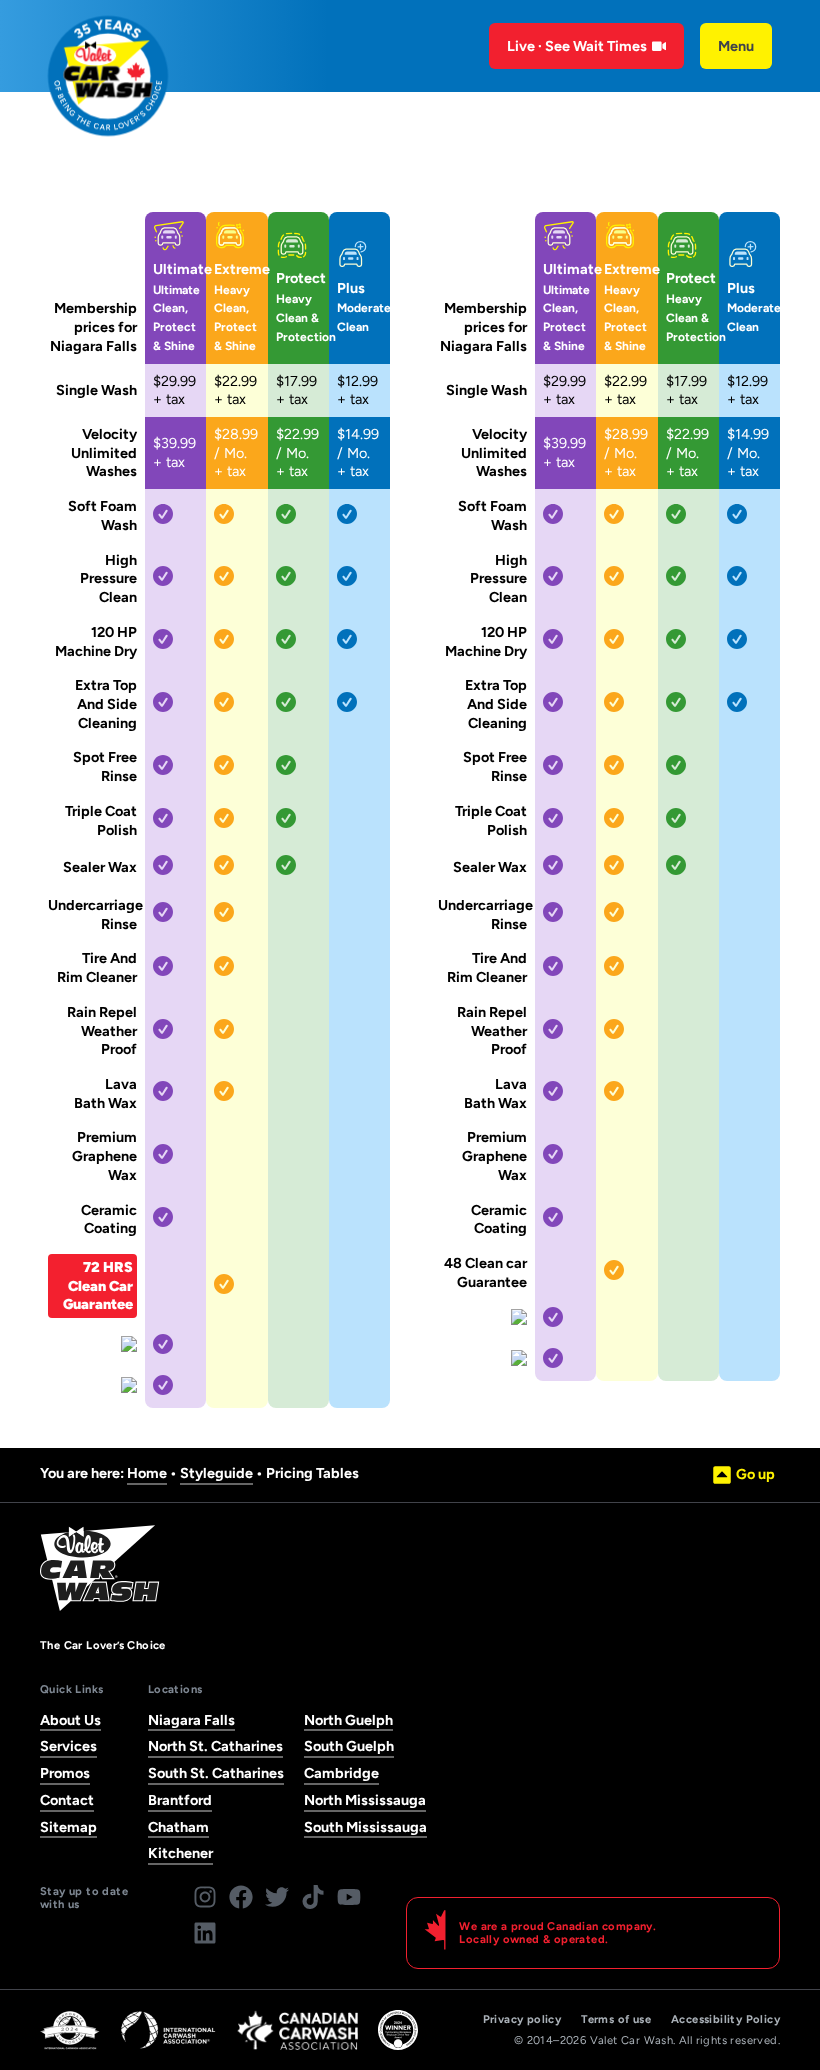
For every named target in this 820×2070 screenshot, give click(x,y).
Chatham (178, 1827)
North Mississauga (365, 1800)
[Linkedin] (205, 1933)
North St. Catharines (215, 1746)
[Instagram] (205, 1897)
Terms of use (616, 2019)
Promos (65, 1773)
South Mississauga (365, 1827)
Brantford (180, 1800)
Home (147, 1473)
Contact (67, 1800)
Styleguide (216, 1473)
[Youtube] (349, 1897)
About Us (70, 1720)
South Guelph (349, 1746)
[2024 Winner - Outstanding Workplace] (398, 2030)
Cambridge (341, 1773)
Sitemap (68, 1827)
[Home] (108, 76)
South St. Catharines (216, 1773)
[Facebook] (241, 1897)
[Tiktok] (313, 1897)
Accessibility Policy (725, 2019)
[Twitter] (277, 1897)
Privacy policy (522, 2019)
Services (68, 1746)
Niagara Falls (191, 1720)
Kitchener (180, 1853)
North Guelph (348, 1720)
